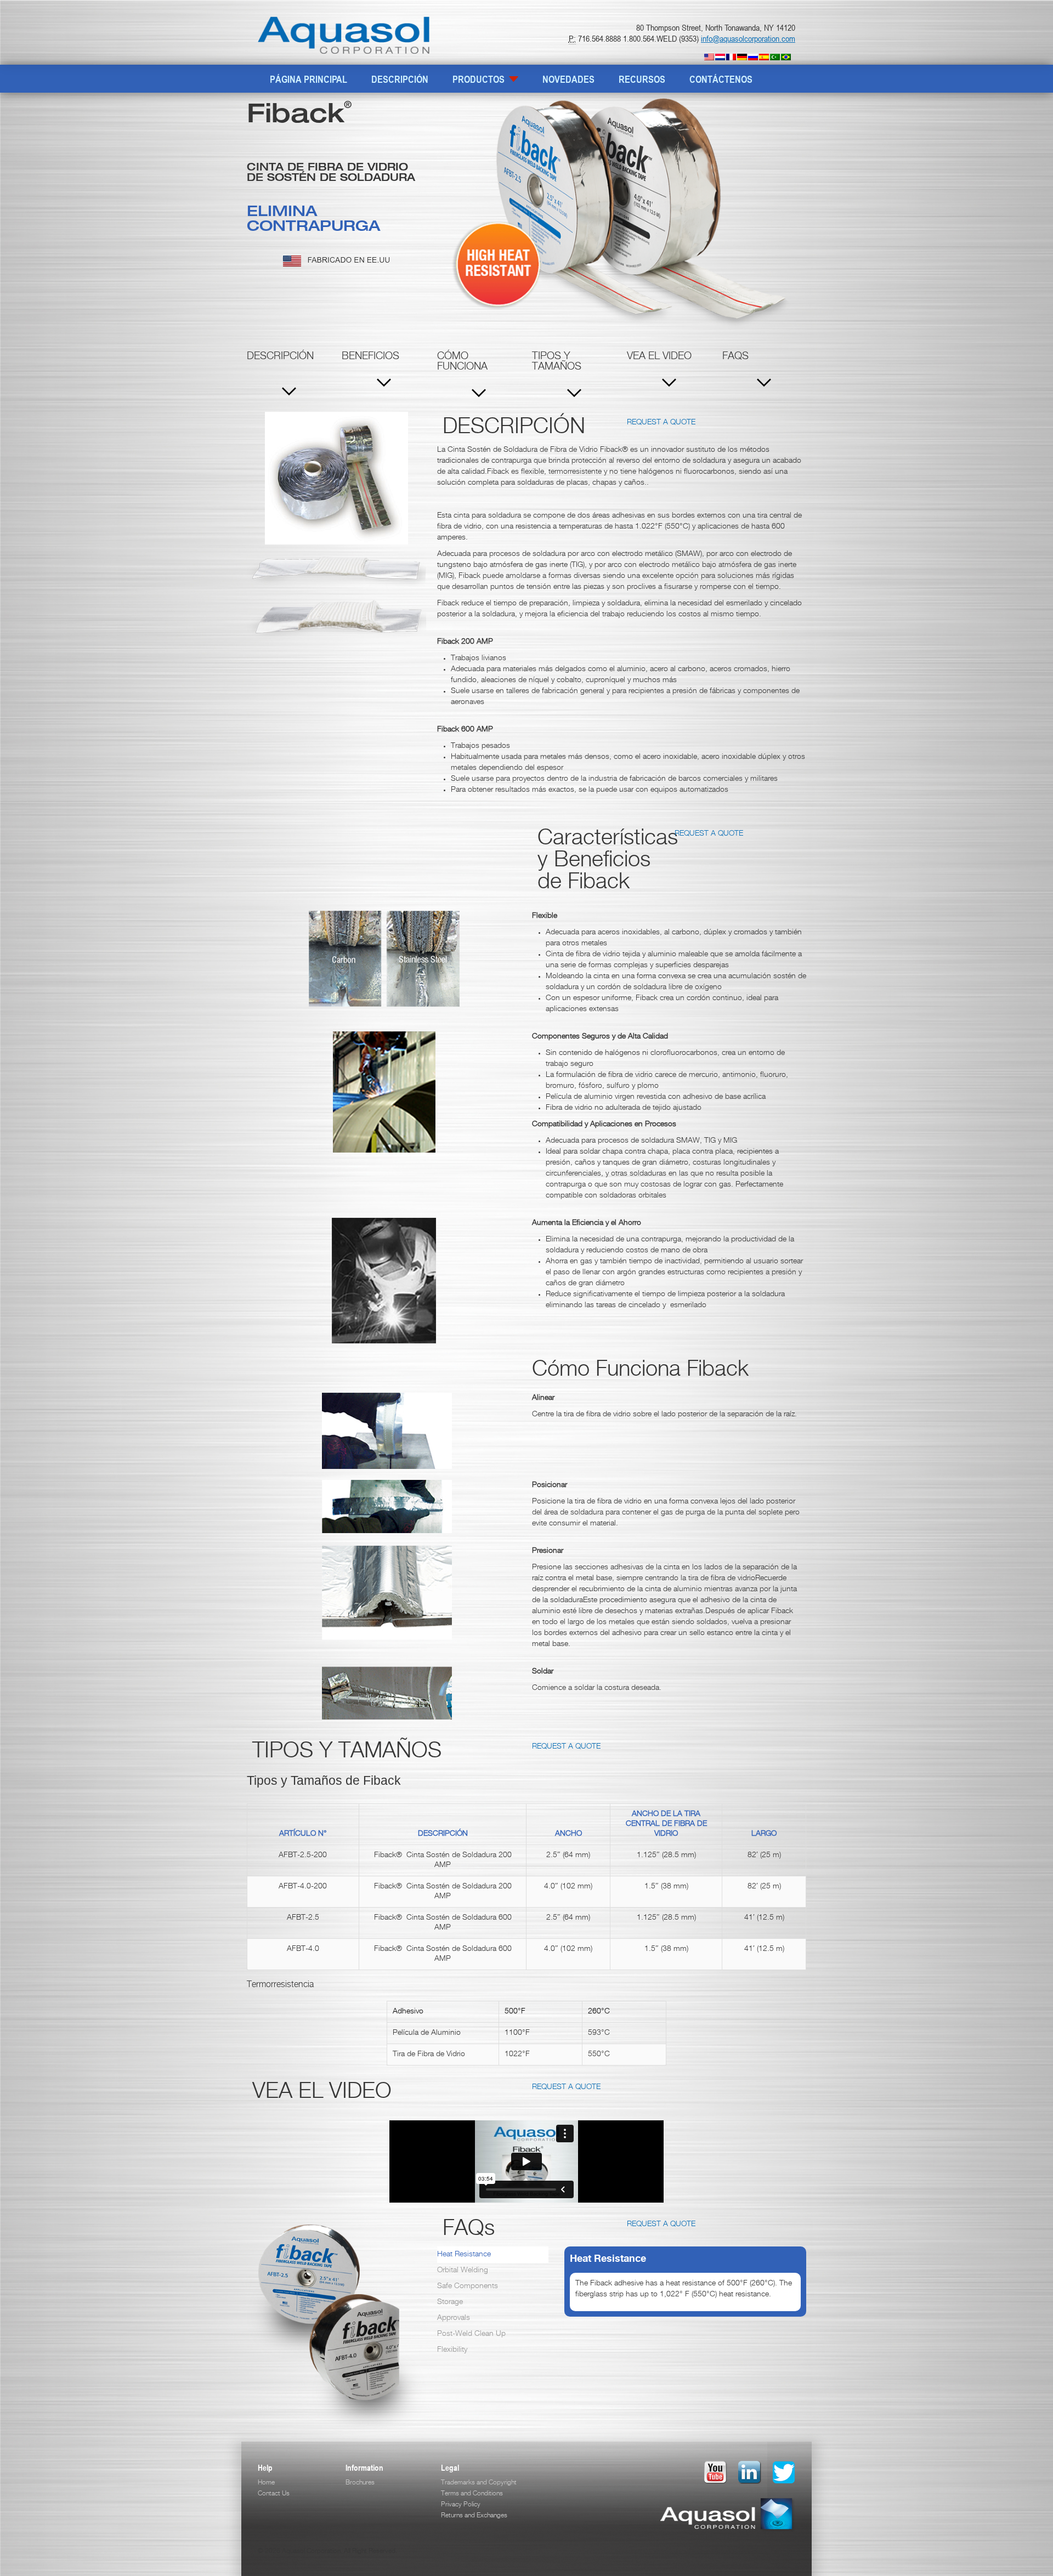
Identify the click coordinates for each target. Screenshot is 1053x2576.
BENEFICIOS (370, 357)
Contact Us (274, 2494)
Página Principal (308, 79)
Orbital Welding (463, 2271)
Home (266, 2483)
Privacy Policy (461, 2505)
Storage (450, 2302)
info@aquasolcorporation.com (748, 38)
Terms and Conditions (472, 2494)
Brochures (360, 2483)
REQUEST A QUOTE (661, 423)
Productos (480, 79)
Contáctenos (721, 79)
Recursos (642, 79)
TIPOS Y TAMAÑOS (557, 362)
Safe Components (468, 2286)
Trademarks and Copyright (479, 2483)
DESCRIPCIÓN (400, 79)
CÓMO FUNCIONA (462, 362)
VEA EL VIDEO (659, 357)
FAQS (735, 357)
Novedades (568, 79)
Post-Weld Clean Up (471, 2334)
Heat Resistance (464, 2255)
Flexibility (452, 2350)
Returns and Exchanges (474, 2516)
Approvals (454, 2318)
